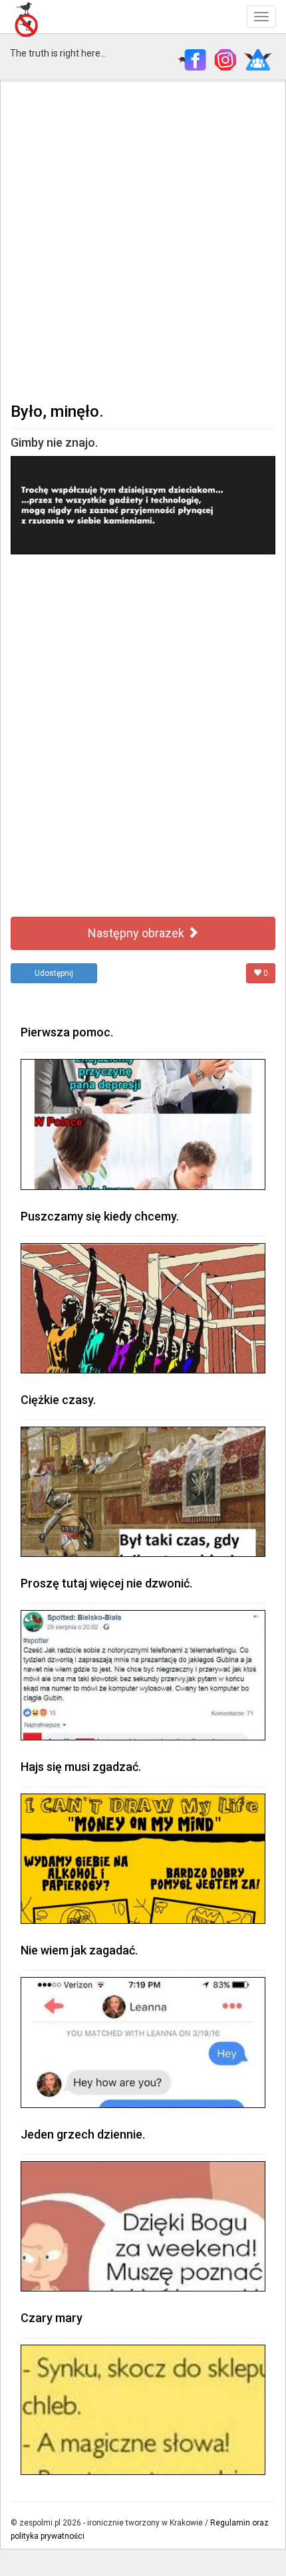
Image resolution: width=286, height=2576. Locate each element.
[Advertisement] (143, 240)
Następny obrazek (137, 933)
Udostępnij (54, 973)
